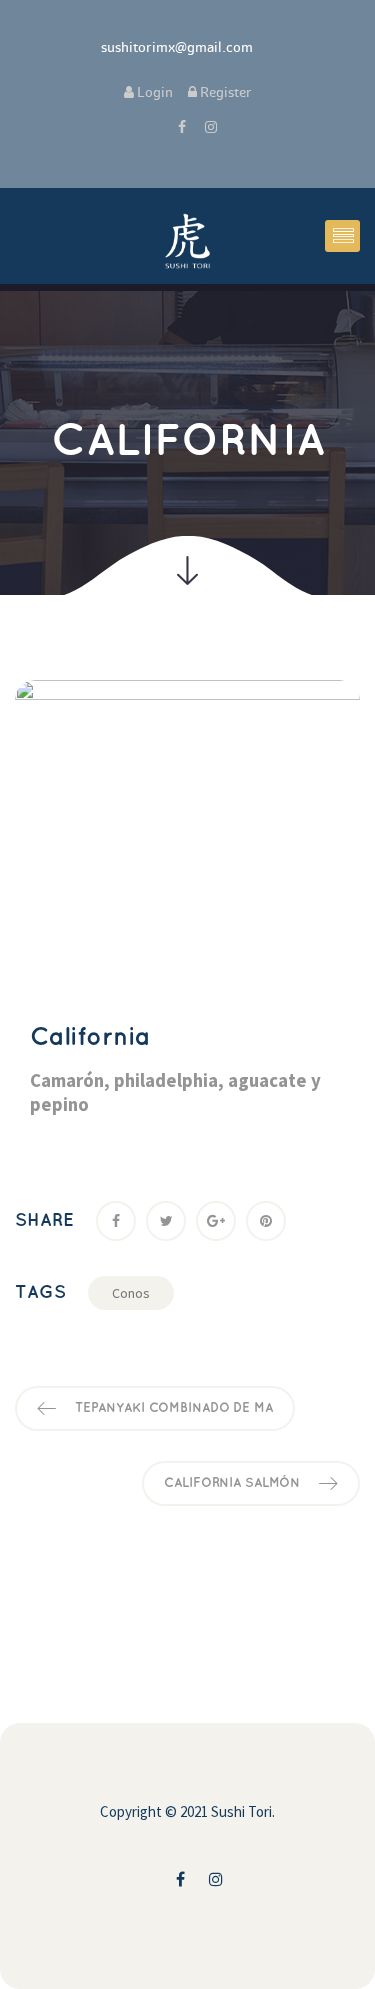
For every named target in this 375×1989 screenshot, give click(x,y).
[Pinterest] (266, 1221)
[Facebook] (116, 1221)
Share (44, 1221)
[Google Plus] (216, 1221)
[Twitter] (166, 1221)
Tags (40, 1293)
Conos (131, 1293)
